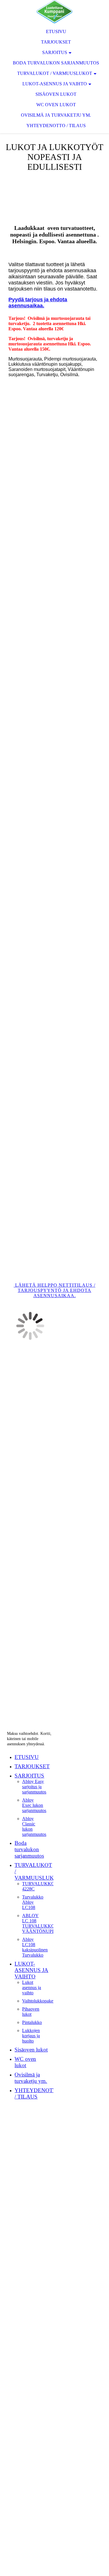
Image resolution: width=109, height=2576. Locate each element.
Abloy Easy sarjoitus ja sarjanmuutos (34, 1787)
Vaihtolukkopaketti (39, 2001)
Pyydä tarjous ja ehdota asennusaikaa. (38, 303)
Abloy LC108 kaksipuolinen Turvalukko (35, 1947)
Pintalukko (32, 2022)
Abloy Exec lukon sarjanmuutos (34, 1805)
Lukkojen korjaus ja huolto (31, 2036)
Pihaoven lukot (31, 2012)
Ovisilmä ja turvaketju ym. (56, 115)
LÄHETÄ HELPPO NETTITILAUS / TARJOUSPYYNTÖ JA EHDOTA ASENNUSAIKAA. (54, 1290)
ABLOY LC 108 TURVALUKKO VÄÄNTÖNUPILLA (42, 1923)
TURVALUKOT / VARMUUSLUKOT (55, 73)
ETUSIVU (56, 31)
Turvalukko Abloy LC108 (33, 1902)
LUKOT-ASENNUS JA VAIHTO (55, 84)
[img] (54, 12)
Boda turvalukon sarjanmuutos (56, 63)
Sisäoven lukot (56, 94)
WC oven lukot (56, 105)
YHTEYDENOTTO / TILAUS (56, 126)
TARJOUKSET (56, 42)
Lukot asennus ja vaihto (32, 1988)
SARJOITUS (55, 52)
